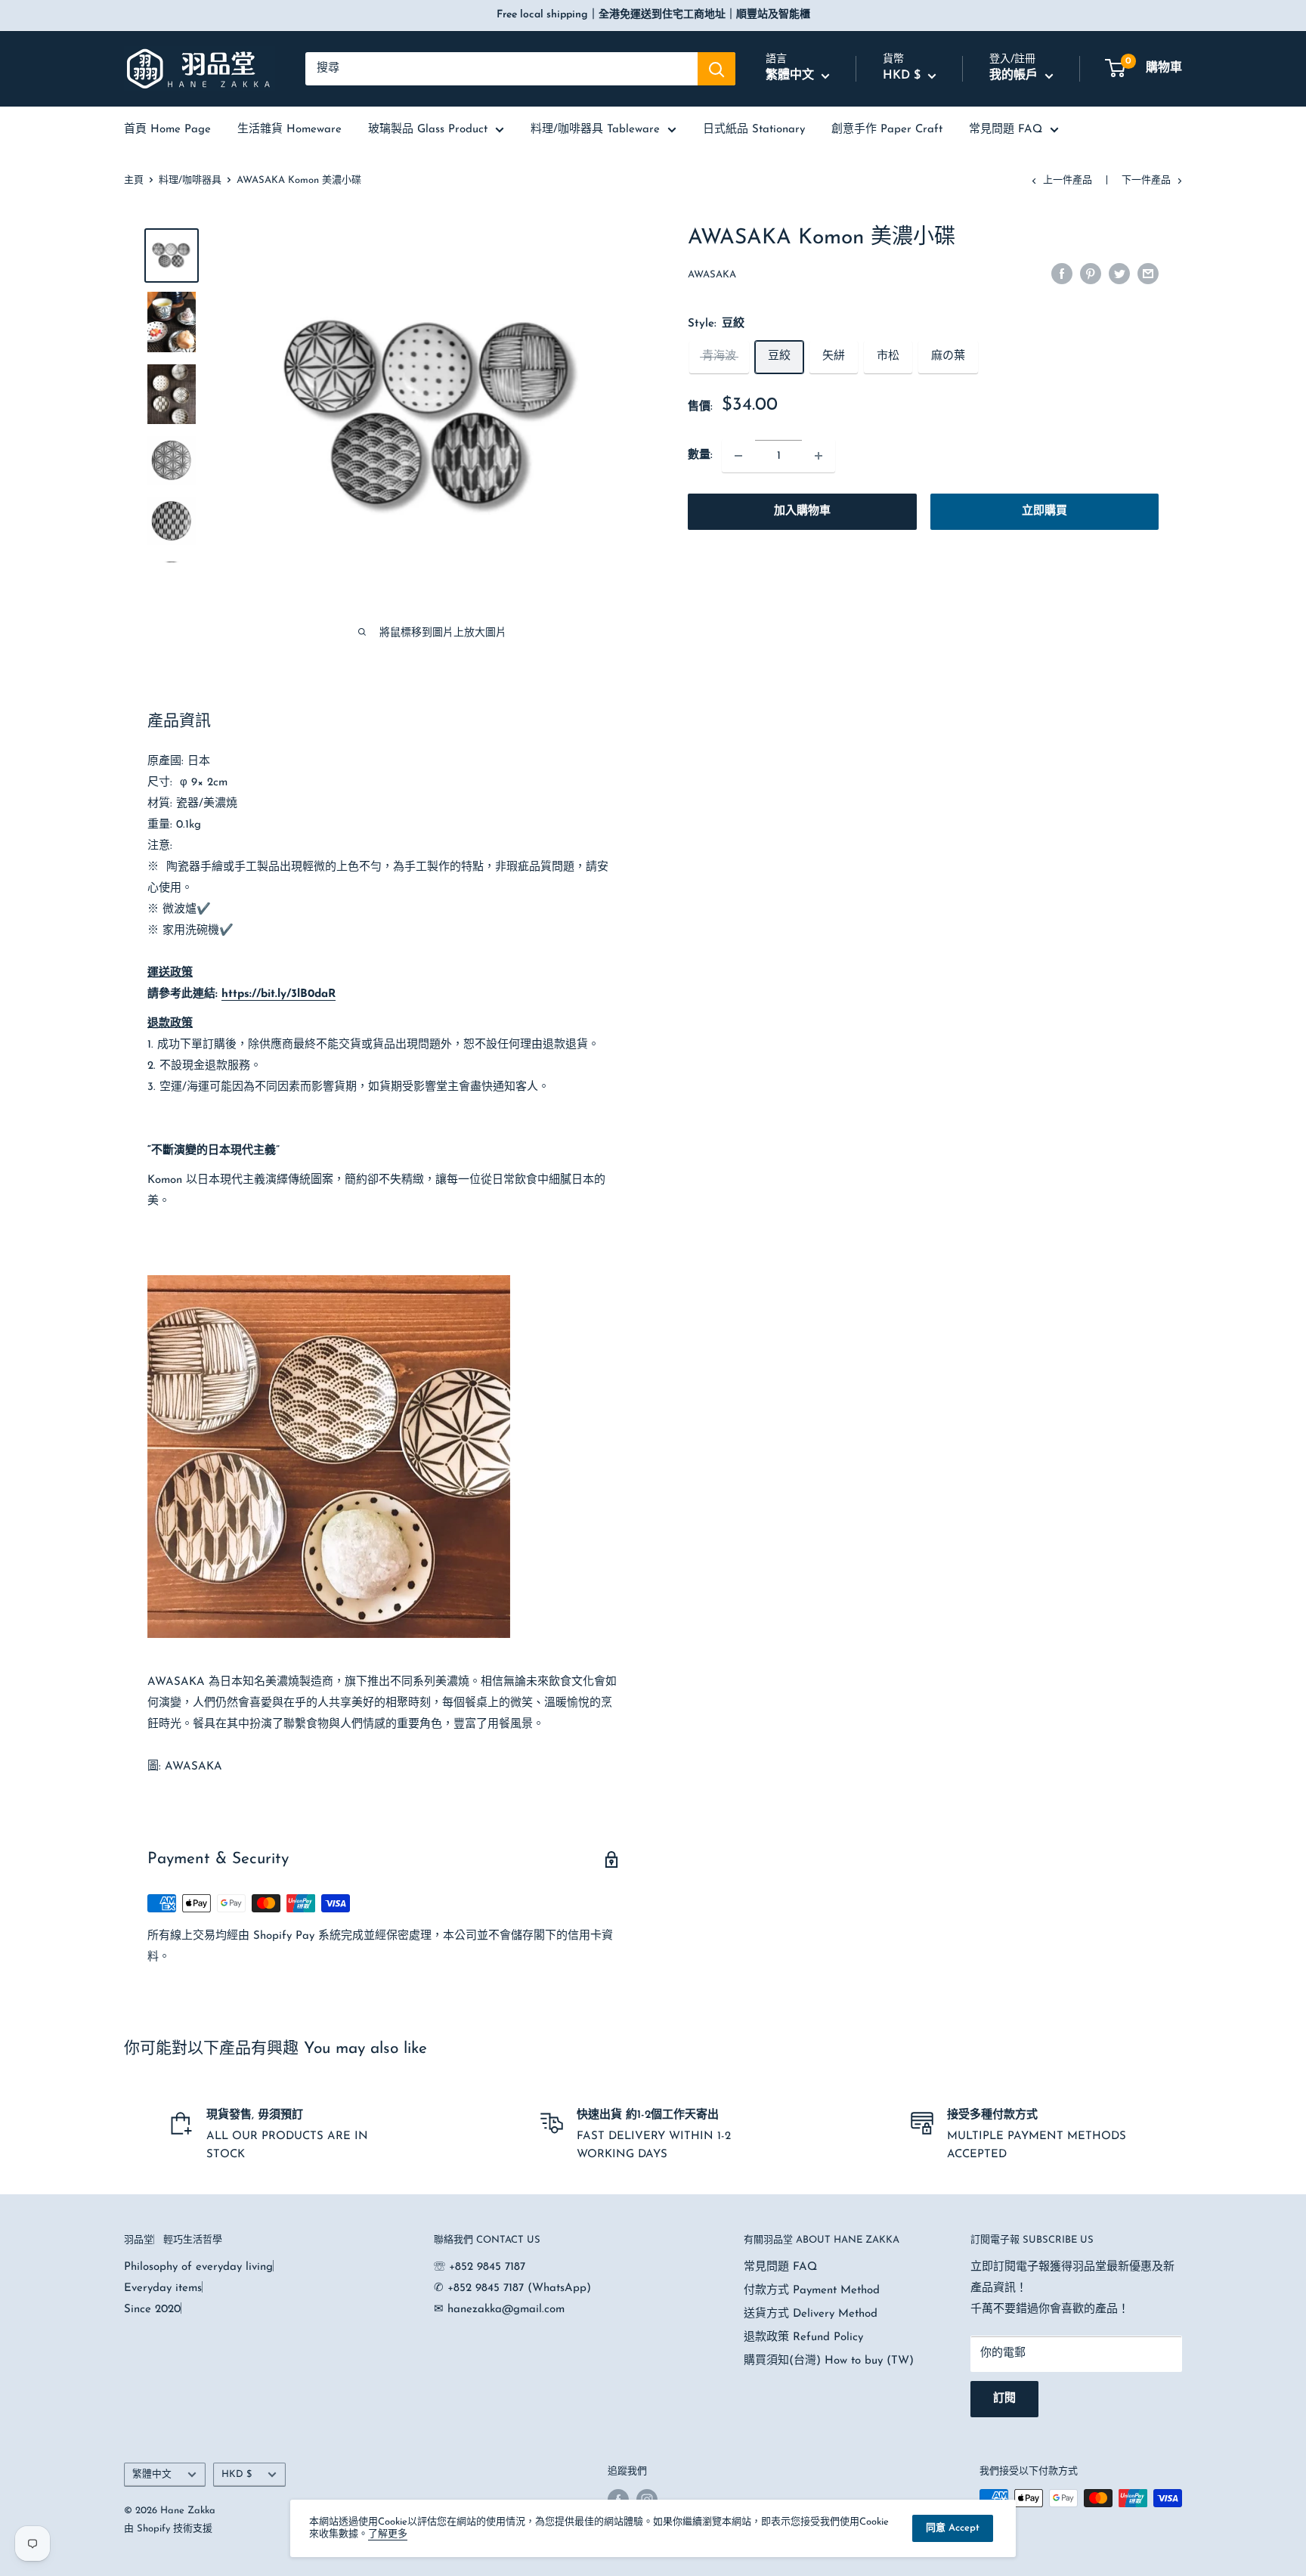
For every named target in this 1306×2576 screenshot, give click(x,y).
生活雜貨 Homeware (289, 130)
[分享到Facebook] (1062, 274)
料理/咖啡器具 (190, 180)
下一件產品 (1146, 180)
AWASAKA (712, 275)
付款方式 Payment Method (812, 2291)
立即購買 (1044, 511)
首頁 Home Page (167, 130)
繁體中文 (152, 2474)
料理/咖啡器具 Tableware (595, 130)
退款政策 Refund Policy (803, 2338)
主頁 (134, 180)
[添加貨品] (819, 456)
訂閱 (1004, 2399)
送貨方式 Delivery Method (811, 2314)
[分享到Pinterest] (1091, 274)
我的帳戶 (1015, 76)
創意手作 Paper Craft (887, 130)
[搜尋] (716, 69)
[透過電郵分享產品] (1148, 274)
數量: (700, 455)
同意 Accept (953, 2528)
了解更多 (388, 2534)
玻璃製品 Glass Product (428, 130)
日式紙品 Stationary (754, 130)
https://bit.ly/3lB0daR (279, 994)
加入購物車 (802, 511)
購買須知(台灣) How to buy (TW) (829, 2361)
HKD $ (237, 2474)
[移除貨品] (738, 456)
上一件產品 (1068, 180)
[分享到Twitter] (1119, 274)
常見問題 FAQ (1006, 130)
